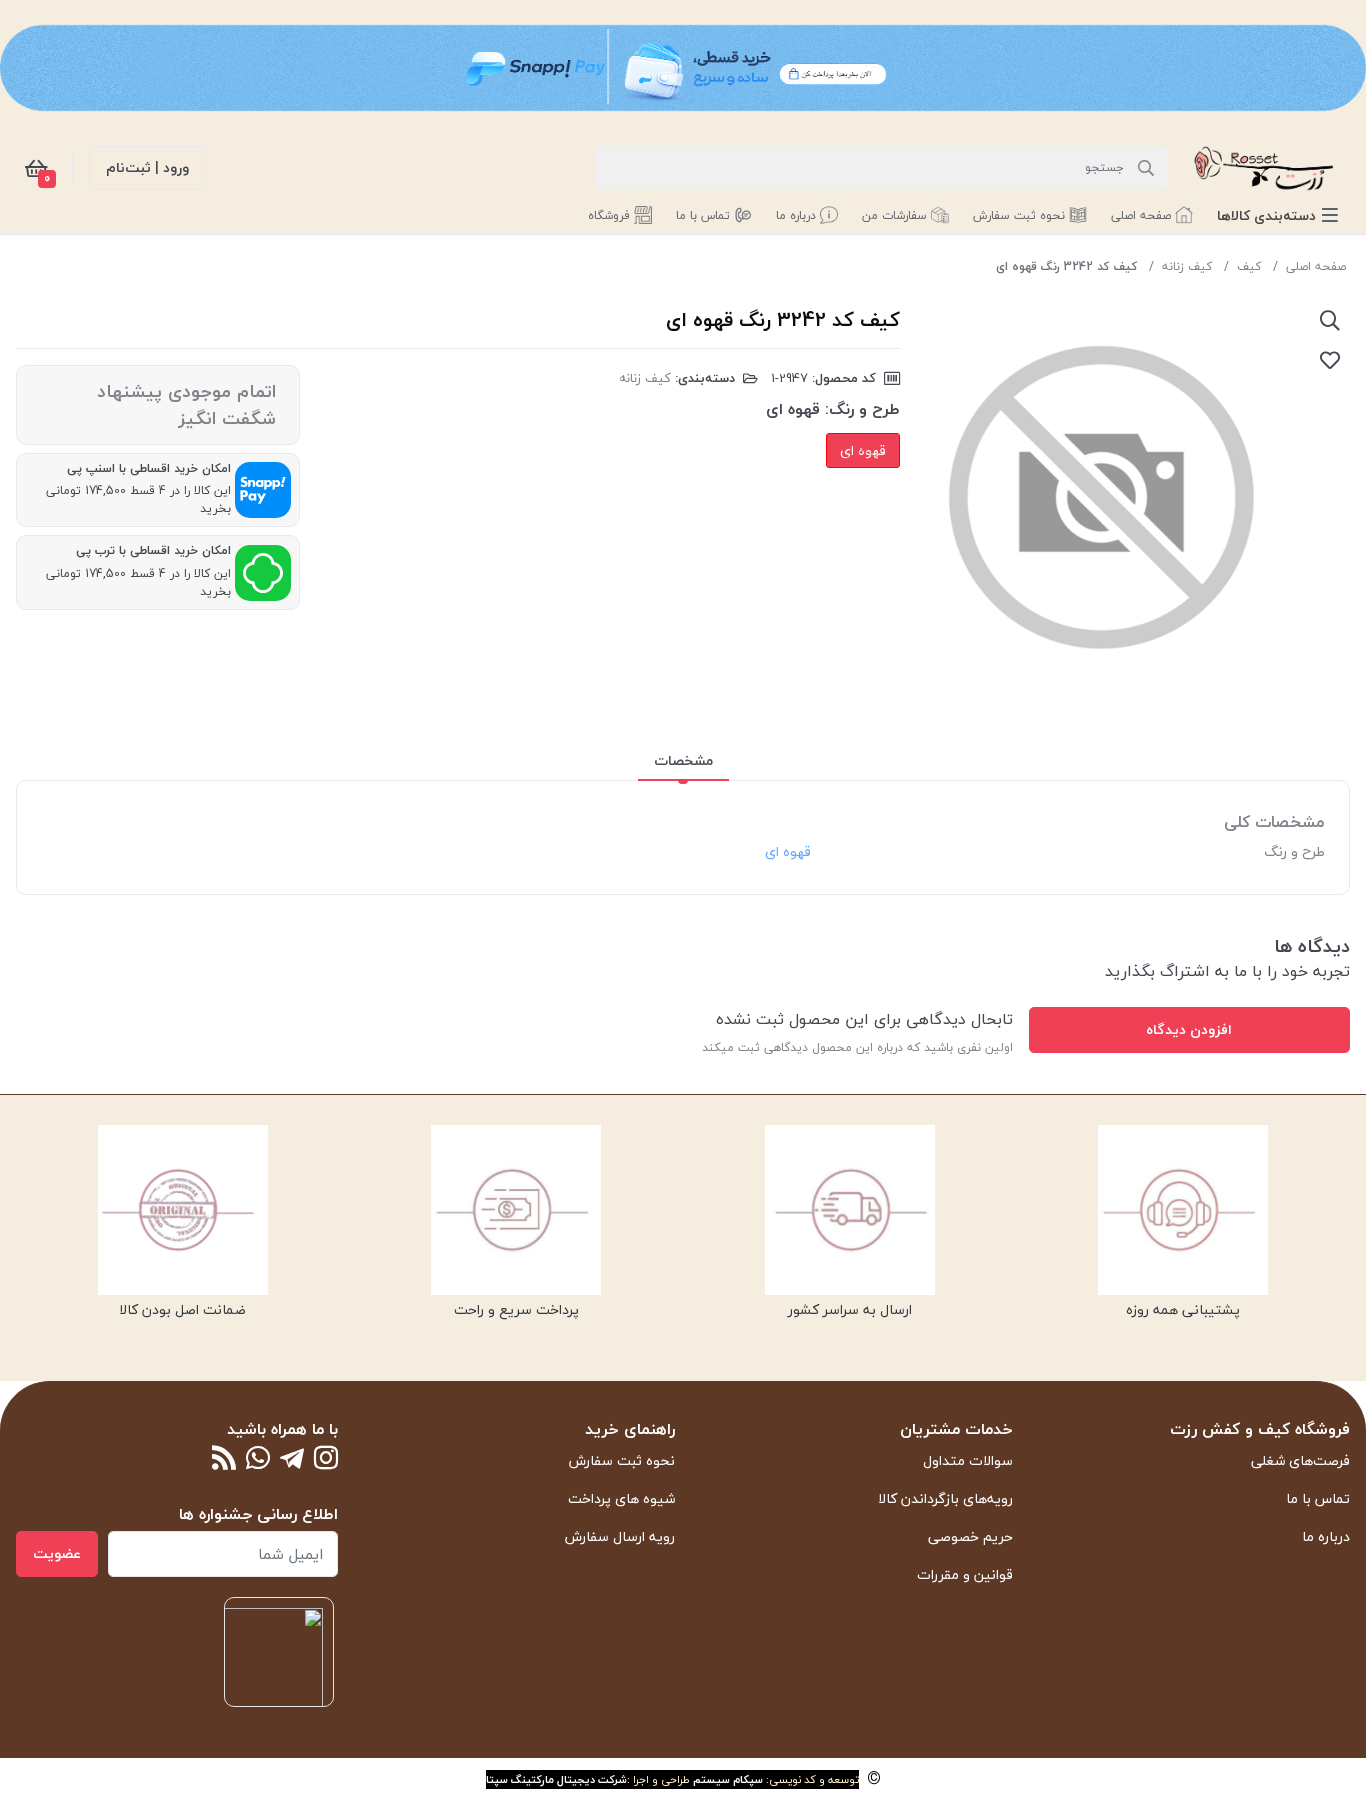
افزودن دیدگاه (1189, 1029)
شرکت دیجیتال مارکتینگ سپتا (556, 1779)
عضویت (57, 1553)
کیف (1249, 266)
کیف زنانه (1187, 266)
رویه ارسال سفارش (620, 1536)
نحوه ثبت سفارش (622, 1460)
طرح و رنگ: (862, 409)
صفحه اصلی (1316, 266)
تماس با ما (1318, 1498)
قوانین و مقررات (965, 1574)
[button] (1277, 215)
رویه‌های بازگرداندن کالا (945, 1498)
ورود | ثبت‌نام (147, 167)
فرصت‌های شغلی (1300, 1460)
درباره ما (1326, 1536)
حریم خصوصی (970, 1536)
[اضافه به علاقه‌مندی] (1330, 360)
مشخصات (683, 760)
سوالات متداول (968, 1460)
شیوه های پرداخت (621, 1498)
